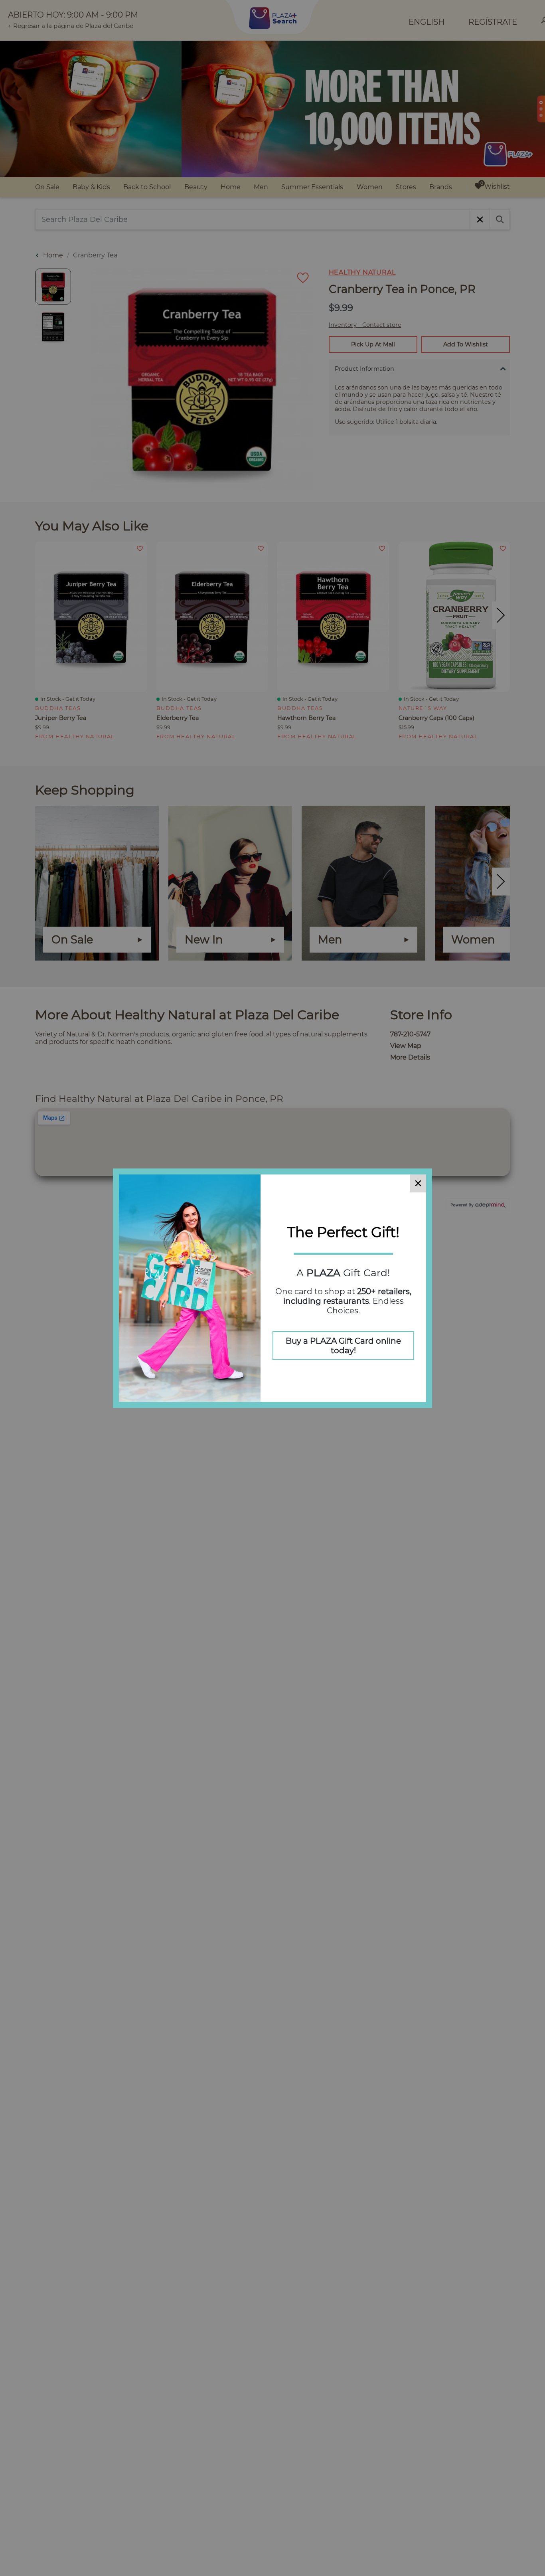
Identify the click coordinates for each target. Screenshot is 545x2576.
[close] (418, 1183)
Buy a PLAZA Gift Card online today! (343, 1346)
